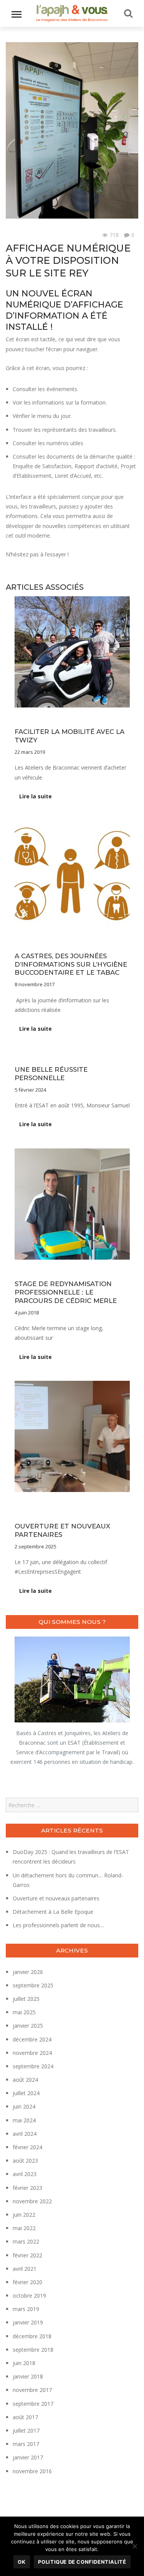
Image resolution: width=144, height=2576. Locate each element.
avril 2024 (25, 2134)
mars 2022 (26, 2241)
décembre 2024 (32, 2039)
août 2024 (25, 2080)
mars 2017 (26, 2444)
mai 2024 (24, 2120)
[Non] (134, 2546)
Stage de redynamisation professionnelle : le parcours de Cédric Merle (66, 1292)
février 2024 (27, 2147)
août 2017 (25, 2417)
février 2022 (27, 2255)
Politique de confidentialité (82, 2562)
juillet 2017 (26, 2430)
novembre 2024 (32, 2053)
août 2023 (25, 2161)
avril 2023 (25, 2174)
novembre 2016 (32, 2471)
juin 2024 (24, 2106)
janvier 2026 (28, 1972)
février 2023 (27, 2188)
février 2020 (27, 2282)
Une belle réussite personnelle (51, 1074)
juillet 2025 (26, 1999)
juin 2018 (24, 2363)
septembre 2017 (33, 2404)
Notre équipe (70, 1505)
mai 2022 (24, 2228)
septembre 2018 (33, 2350)
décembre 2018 (32, 2336)
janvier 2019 (28, 2322)
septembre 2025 (33, 1985)
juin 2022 (24, 2215)
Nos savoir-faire (33, 1505)
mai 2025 (24, 2012)
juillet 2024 (26, 2093)
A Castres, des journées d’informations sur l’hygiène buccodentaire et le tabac (71, 964)
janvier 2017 (28, 2457)
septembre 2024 (33, 2066)
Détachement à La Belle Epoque (53, 1912)
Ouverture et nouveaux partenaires (56, 1898)
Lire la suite (36, 796)
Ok (22, 2562)
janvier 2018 (28, 2376)
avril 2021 (25, 2269)
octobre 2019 (29, 2296)
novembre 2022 (32, 2201)
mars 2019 (26, 2309)
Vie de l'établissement (31, 235)
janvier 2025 (28, 2026)
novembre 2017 (32, 2390)
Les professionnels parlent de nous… (58, 1925)
